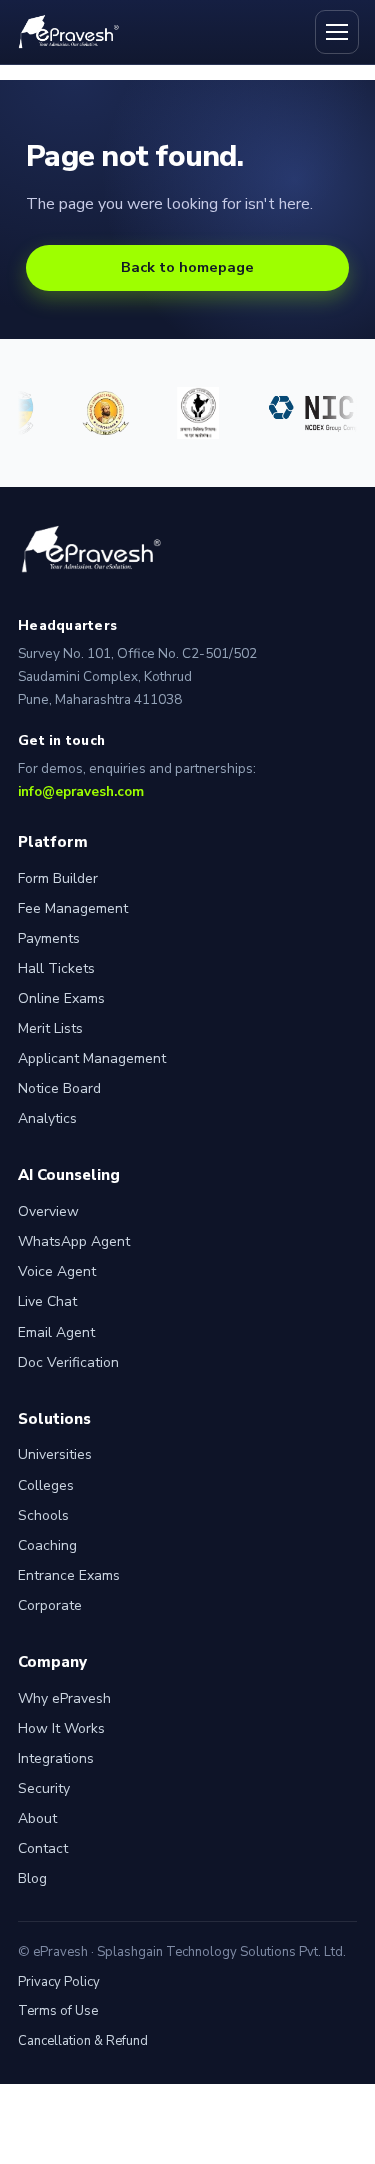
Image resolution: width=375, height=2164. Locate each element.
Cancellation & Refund (83, 2041)
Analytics (47, 1118)
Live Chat (47, 1301)
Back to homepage (187, 267)
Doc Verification (68, 1362)
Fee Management (73, 908)
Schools (43, 1515)
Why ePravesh (64, 1698)
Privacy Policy (59, 1982)
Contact (43, 1848)
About (37, 1818)
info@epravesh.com (81, 791)
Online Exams (61, 998)
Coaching (47, 1545)
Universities (55, 1454)
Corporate (50, 1605)
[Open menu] (337, 32)
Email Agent (56, 1332)
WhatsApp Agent (74, 1241)
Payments (49, 938)
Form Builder (58, 878)
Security (44, 1788)
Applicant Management (92, 1058)
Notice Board (59, 1088)
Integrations (56, 1758)
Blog (32, 1878)
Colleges (46, 1485)
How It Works (61, 1728)
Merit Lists (50, 1028)
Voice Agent (57, 1271)
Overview (48, 1211)
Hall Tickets (56, 968)
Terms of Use (58, 2011)
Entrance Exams (69, 1575)
